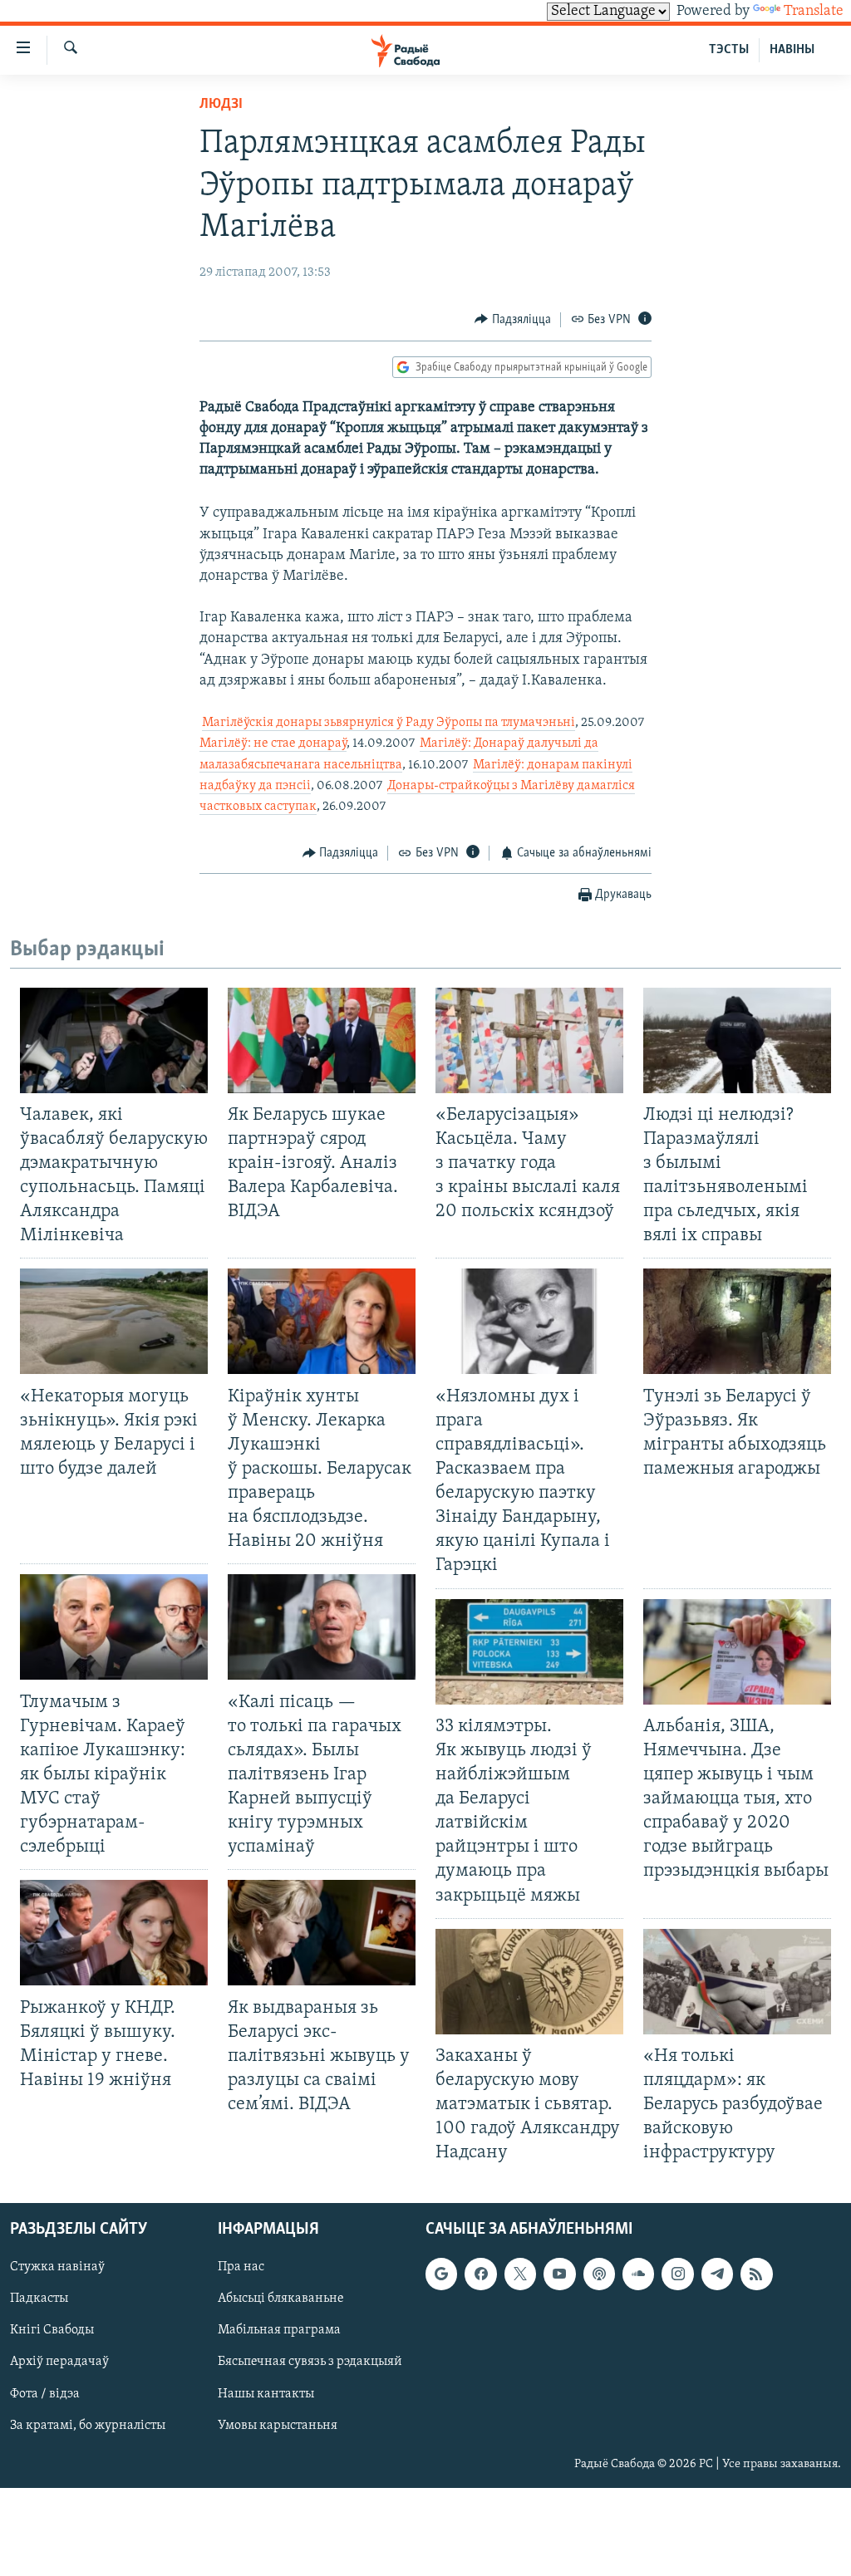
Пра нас (241, 2268)
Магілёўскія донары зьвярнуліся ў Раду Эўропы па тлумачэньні (389, 723)
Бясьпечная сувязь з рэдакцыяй (310, 2363)
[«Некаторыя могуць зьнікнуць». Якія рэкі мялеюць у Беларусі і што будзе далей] (114, 1321)
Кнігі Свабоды (52, 2331)
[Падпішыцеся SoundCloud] (638, 2274)
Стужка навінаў (57, 2268)
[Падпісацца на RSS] (756, 2274)
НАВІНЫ (792, 50)
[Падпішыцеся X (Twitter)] (520, 2274)
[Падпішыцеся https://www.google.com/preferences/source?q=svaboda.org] (441, 2274)
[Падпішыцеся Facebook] (480, 2274)
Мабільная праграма (279, 2331)
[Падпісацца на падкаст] (599, 2274)
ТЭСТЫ (729, 50)
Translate (814, 12)
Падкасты (39, 2299)
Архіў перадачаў (59, 2363)
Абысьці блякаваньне (281, 2299)
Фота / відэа (45, 2394)
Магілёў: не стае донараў (273, 743)
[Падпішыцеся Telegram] (717, 2274)
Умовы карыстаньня (278, 2426)
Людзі (221, 105)
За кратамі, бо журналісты (88, 2426)
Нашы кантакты (266, 2394)
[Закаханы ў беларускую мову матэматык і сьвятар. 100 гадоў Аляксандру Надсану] (529, 1982)
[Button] (513, 320)
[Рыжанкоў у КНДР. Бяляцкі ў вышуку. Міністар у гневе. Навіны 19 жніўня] (114, 1933)
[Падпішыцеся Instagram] (677, 2274)
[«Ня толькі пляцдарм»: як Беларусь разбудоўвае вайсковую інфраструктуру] (737, 1982)
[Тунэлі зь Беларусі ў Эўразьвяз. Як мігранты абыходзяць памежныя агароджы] (737, 1321)
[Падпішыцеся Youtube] (559, 2274)
